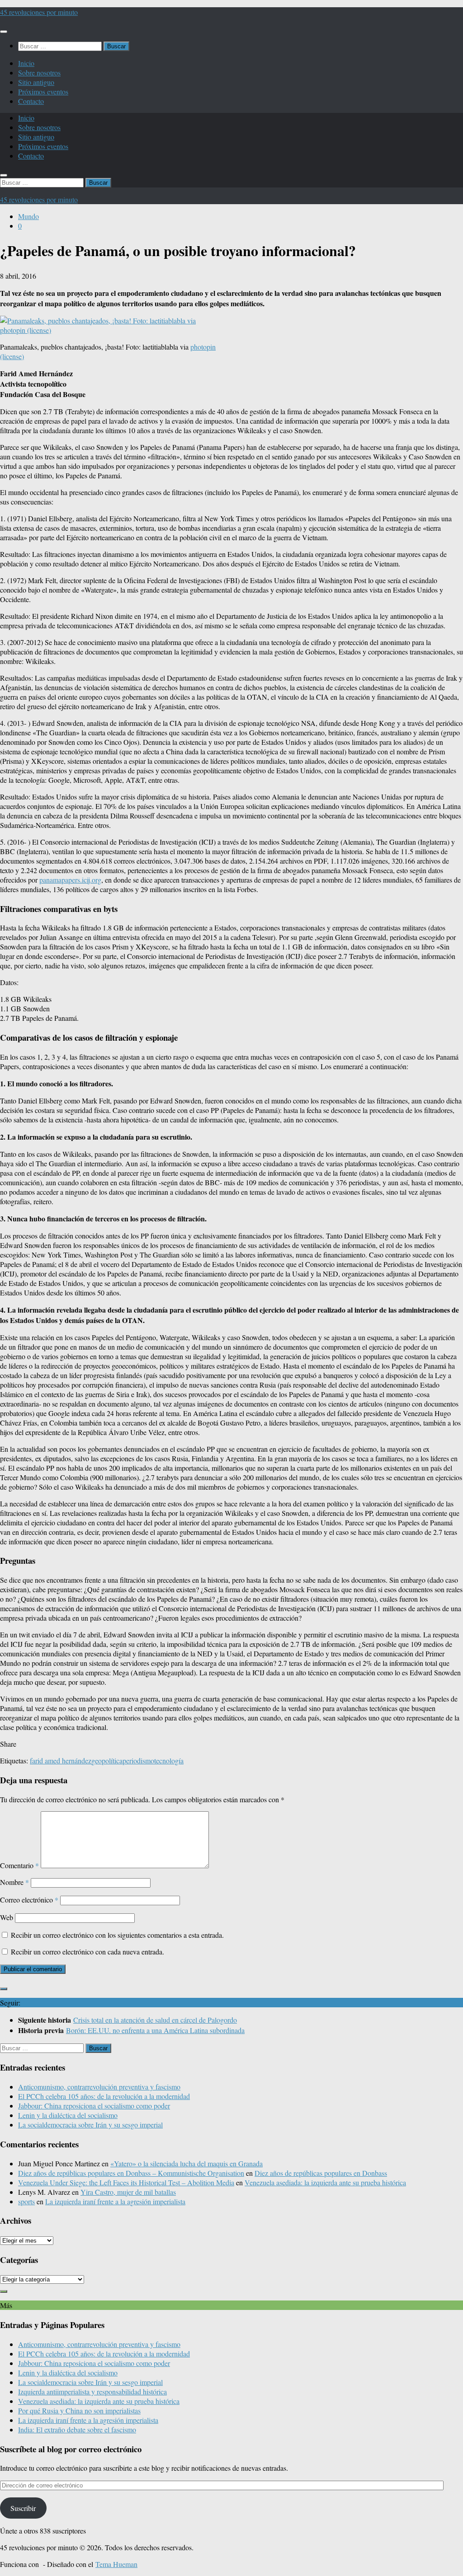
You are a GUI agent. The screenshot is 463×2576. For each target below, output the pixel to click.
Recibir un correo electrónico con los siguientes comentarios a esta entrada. (117, 1935)
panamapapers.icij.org (70, 880)
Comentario (19, 1865)
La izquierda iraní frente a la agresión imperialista (115, 2201)
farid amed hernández (61, 1760)
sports (26, 2201)
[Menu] (4, 32)
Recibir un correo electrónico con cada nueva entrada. (87, 1952)
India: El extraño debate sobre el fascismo (77, 2429)
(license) (12, 356)
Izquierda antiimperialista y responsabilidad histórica (92, 2391)
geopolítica (107, 1760)
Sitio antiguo (36, 82)
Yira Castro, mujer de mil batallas (128, 2192)
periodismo (138, 1760)
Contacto (31, 101)
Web (7, 1917)
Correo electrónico (29, 1900)
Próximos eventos (43, 91)
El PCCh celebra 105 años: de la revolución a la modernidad (104, 2096)
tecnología (169, 1760)
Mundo (28, 216)
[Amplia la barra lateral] (4, 1989)
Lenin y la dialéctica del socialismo (68, 2115)
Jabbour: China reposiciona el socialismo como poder (94, 2106)
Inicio (26, 63)
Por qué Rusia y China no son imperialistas (79, 2410)
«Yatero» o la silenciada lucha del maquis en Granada (187, 2163)
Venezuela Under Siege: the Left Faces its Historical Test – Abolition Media (126, 2182)
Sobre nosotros (39, 72)
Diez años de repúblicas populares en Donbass (321, 2173)
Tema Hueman (116, 2564)
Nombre (14, 1882)
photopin (203, 347)
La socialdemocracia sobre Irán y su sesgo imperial (90, 2125)
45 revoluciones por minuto (39, 12)
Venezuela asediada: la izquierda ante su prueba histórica (325, 2182)
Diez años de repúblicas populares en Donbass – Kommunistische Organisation (131, 2173)
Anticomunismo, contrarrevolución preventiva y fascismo (99, 2087)
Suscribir (23, 2508)
